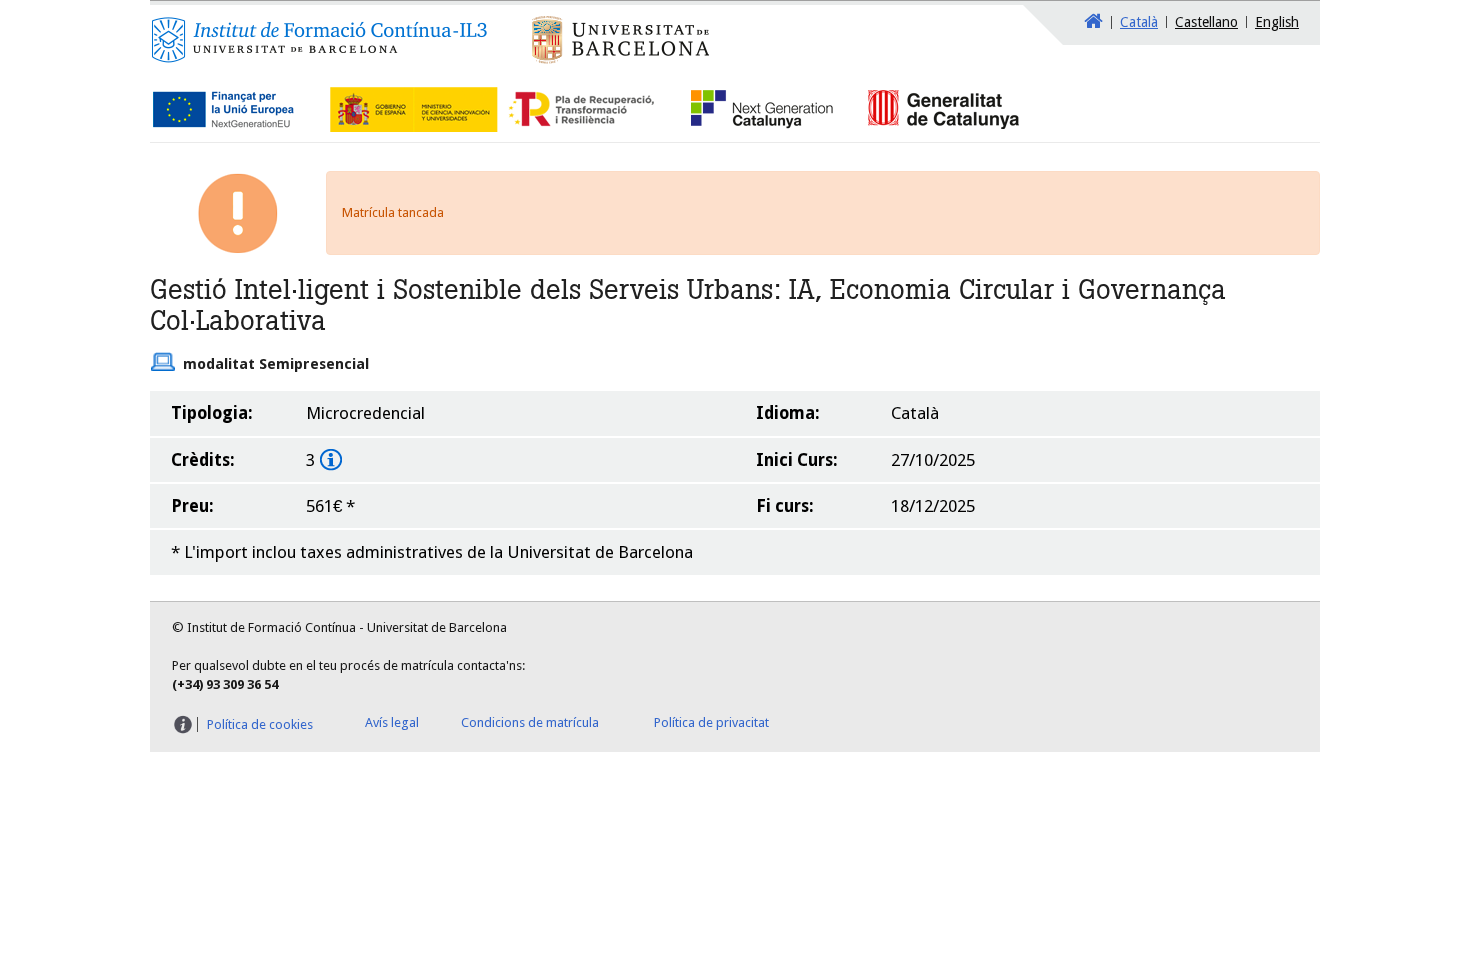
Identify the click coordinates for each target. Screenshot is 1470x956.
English (1277, 22)
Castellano (1206, 22)
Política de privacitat (711, 722)
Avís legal (392, 722)
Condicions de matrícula (530, 722)
